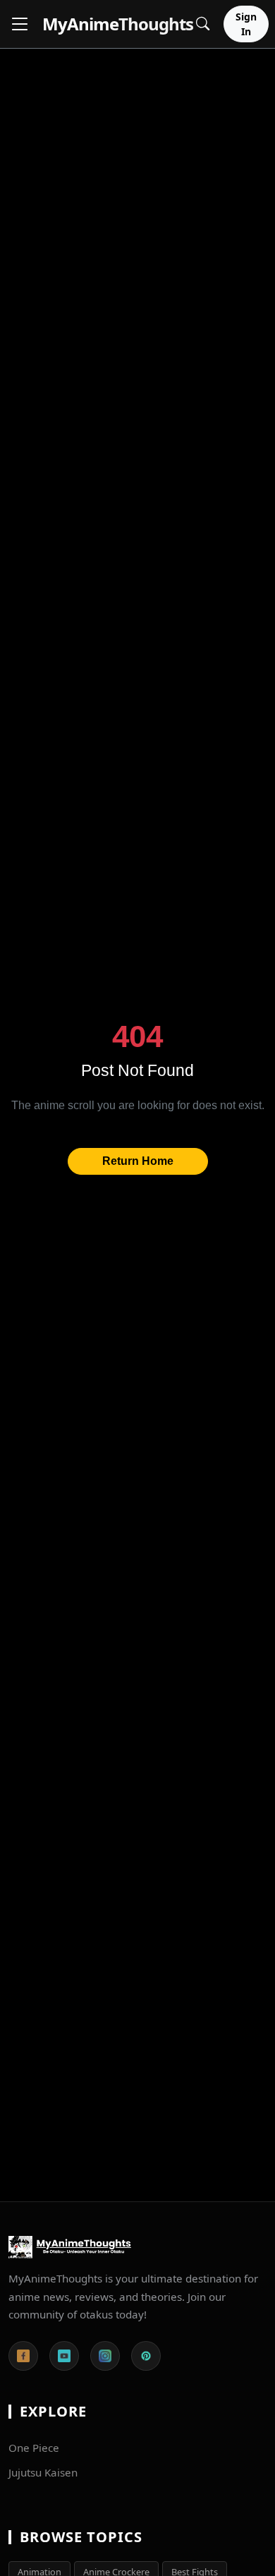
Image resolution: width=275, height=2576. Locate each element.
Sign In (246, 24)
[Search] (203, 24)
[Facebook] (23, 2356)
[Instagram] (105, 2356)
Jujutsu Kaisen (43, 2472)
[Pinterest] (146, 2356)
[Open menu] (20, 24)
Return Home (138, 1161)
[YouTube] (64, 2356)
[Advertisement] (137, 186)
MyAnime (118, 24)
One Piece (34, 2448)
